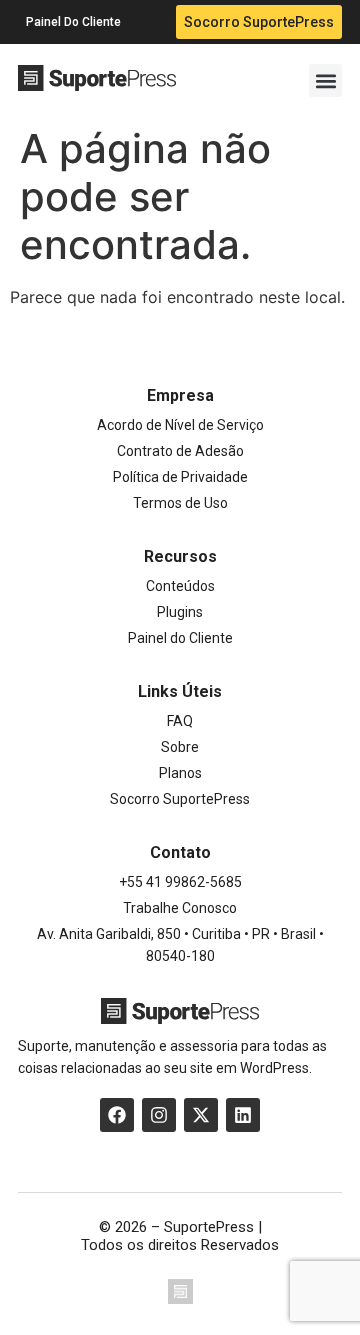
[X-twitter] (201, 1115)
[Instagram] (159, 1115)
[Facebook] (117, 1115)
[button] (325, 80)
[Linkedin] (243, 1115)
